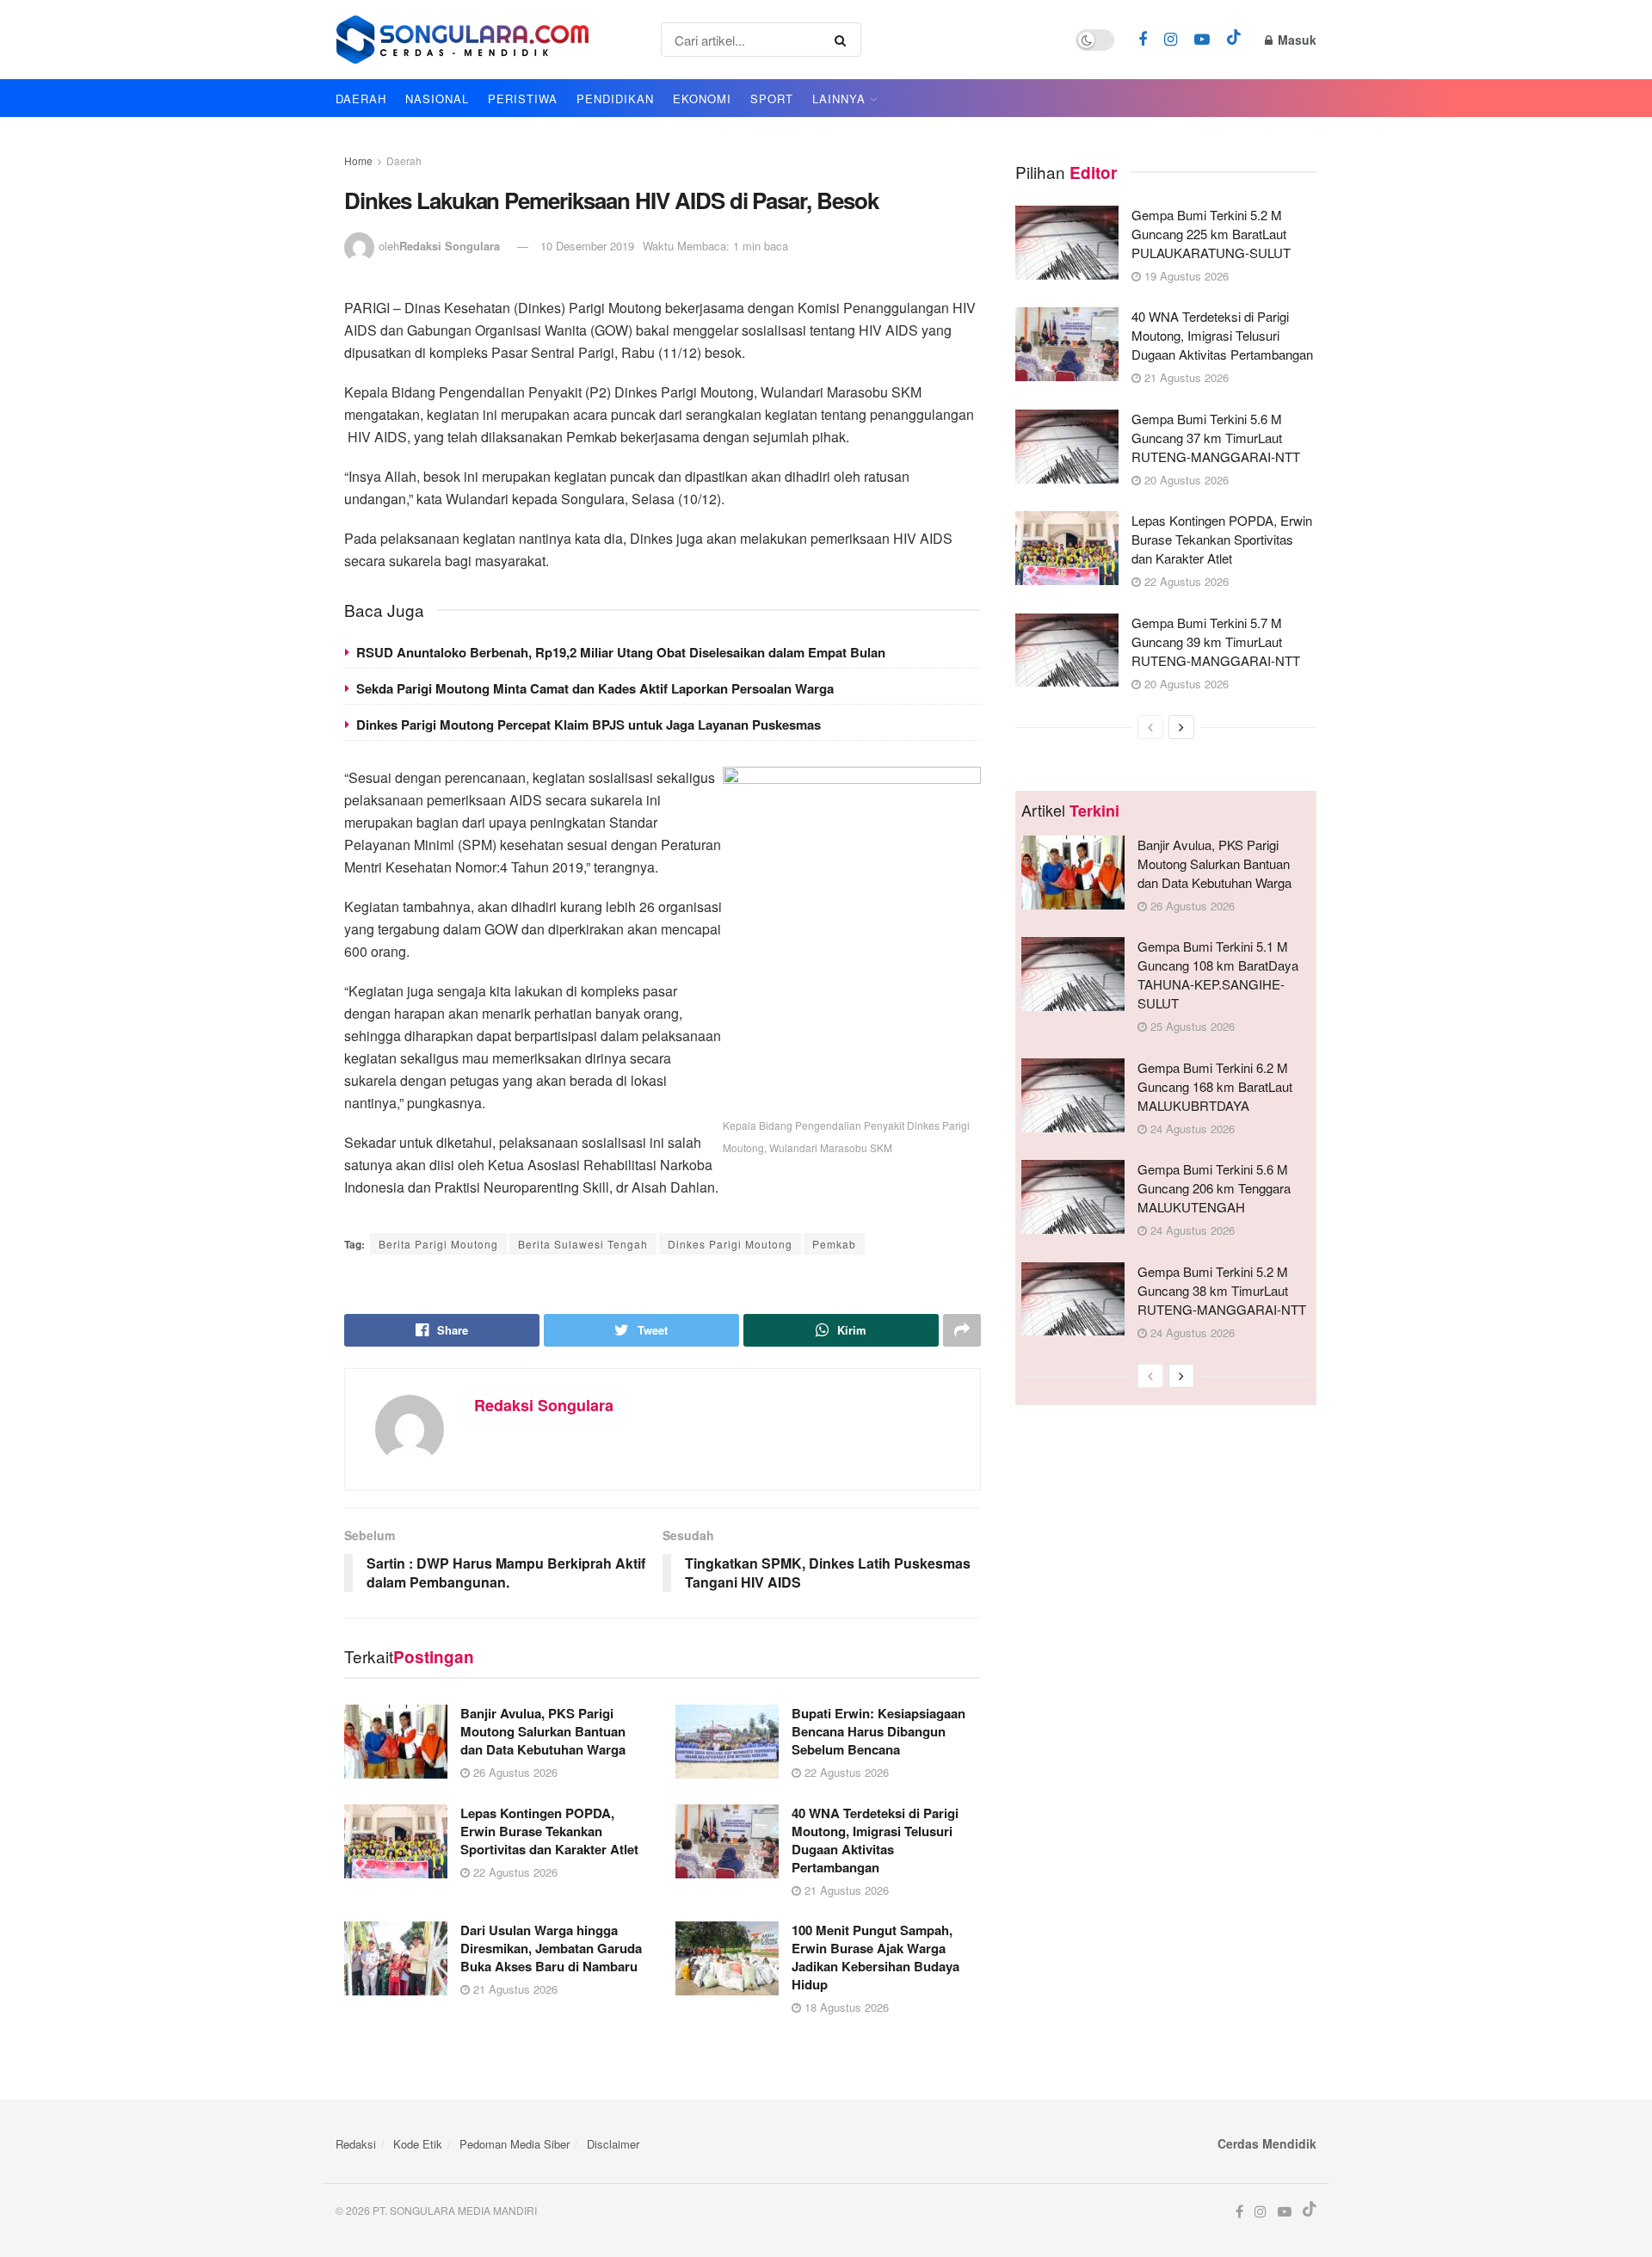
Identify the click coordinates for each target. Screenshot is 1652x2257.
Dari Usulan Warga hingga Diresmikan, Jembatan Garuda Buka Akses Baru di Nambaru (551, 1948)
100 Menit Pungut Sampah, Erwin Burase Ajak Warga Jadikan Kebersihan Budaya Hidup (875, 1957)
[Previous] (1150, 727)
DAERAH (361, 99)
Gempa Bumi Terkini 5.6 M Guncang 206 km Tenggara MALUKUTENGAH (1214, 1188)
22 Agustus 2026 (845, 1772)
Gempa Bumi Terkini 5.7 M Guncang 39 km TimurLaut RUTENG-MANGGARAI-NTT (1216, 641)
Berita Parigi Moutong (438, 1244)
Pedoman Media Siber (515, 2144)
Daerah (404, 160)
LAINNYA (839, 99)
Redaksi (356, 2144)
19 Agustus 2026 (1185, 276)
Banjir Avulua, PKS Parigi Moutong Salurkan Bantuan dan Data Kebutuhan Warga (543, 1731)
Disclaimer (613, 2144)
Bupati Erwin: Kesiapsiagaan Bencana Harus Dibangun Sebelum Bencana (878, 1731)
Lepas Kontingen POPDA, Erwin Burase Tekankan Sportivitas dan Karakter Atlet (549, 1831)
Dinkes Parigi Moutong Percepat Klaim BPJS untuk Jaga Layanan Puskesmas (589, 725)
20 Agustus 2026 (1185, 480)
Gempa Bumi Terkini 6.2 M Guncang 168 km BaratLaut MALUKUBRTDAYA (1215, 1086)
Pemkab (834, 1244)
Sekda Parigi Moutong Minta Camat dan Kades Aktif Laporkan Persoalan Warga (595, 688)
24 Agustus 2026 (1191, 1128)
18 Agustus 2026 (845, 2007)
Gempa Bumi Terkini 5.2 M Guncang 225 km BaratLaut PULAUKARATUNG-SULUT (1211, 234)
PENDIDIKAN (615, 99)
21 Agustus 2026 (845, 1890)
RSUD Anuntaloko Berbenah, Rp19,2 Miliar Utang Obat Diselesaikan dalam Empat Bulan (621, 652)
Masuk (1295, 40)
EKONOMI (702, 99)
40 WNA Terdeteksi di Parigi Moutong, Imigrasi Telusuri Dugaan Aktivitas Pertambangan (875, 1840)
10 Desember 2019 (587, 246)
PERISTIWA (523, 99)
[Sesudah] (1181, 727)
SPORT (772, 99)
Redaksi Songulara (450, 246)
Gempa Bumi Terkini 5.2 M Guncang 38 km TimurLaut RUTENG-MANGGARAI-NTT (1222, 1290)
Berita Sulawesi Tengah (583, 1244)
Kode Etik (418, 2144)
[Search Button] (844, 40)
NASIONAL (437, 99)
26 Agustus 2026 (514, 1772)
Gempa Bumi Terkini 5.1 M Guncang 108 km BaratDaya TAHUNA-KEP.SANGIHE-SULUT (1218, 974)
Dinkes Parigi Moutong (730, 1244)
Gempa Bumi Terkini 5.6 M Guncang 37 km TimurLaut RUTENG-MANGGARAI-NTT (1216, 438)
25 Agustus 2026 (1191, 1026)
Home (358, 160)
